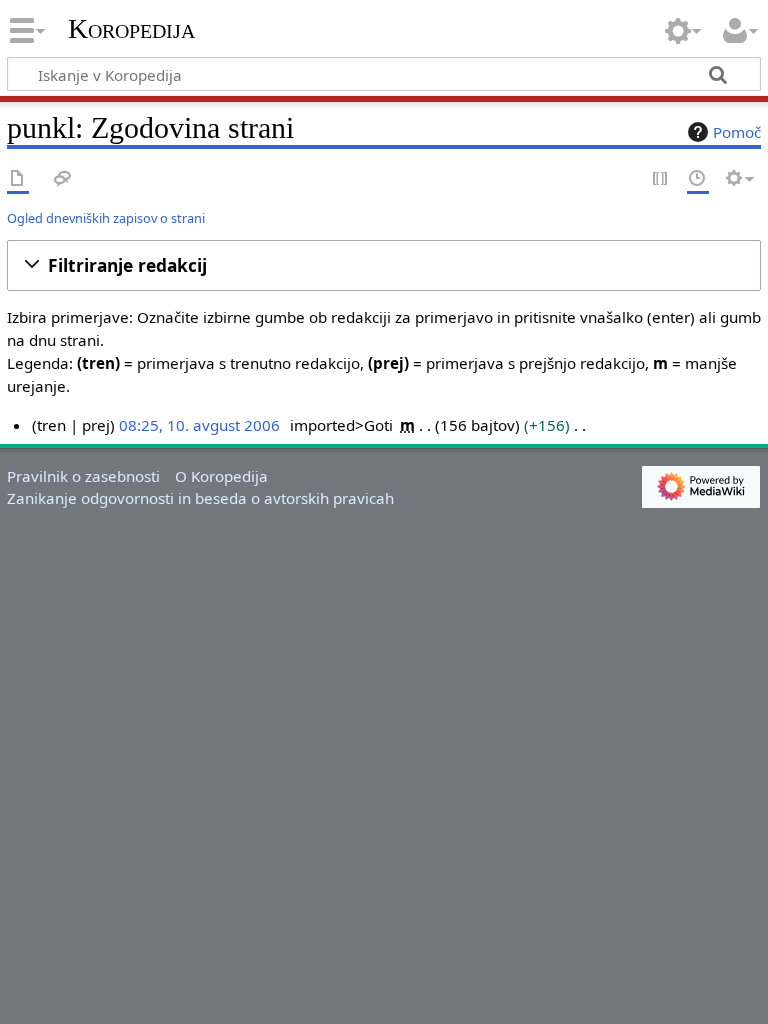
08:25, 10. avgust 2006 (199, 425)
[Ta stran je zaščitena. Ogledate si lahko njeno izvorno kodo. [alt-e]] (661, 179)
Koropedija (131, 29)
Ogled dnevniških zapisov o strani (106, 218)
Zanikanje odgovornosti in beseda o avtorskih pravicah (200, 498)
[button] (384, 265)
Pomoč (737, 132)
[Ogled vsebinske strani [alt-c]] (18, 179)
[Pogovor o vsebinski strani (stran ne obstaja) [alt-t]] (63, 179)
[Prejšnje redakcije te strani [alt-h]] (698, 179)
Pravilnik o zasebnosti (83, 476)
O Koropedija (221, 476)
